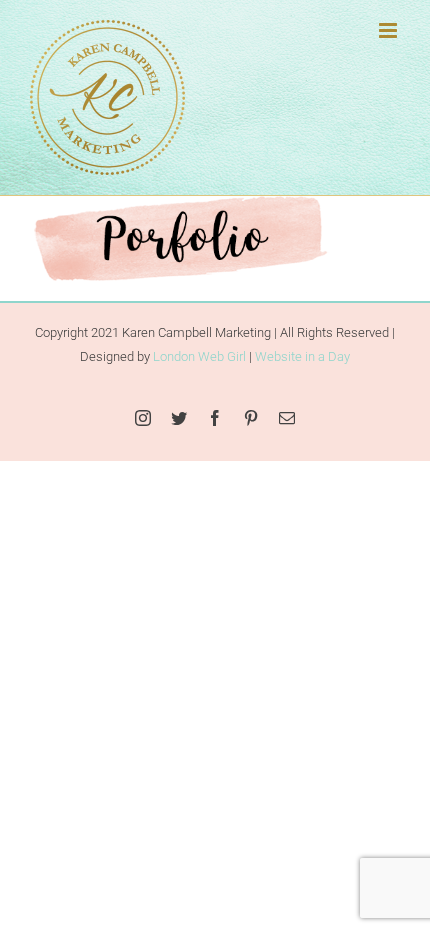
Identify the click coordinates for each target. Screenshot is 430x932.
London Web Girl (199, 356)
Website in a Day (302, 356)
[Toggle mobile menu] (389, 30)
